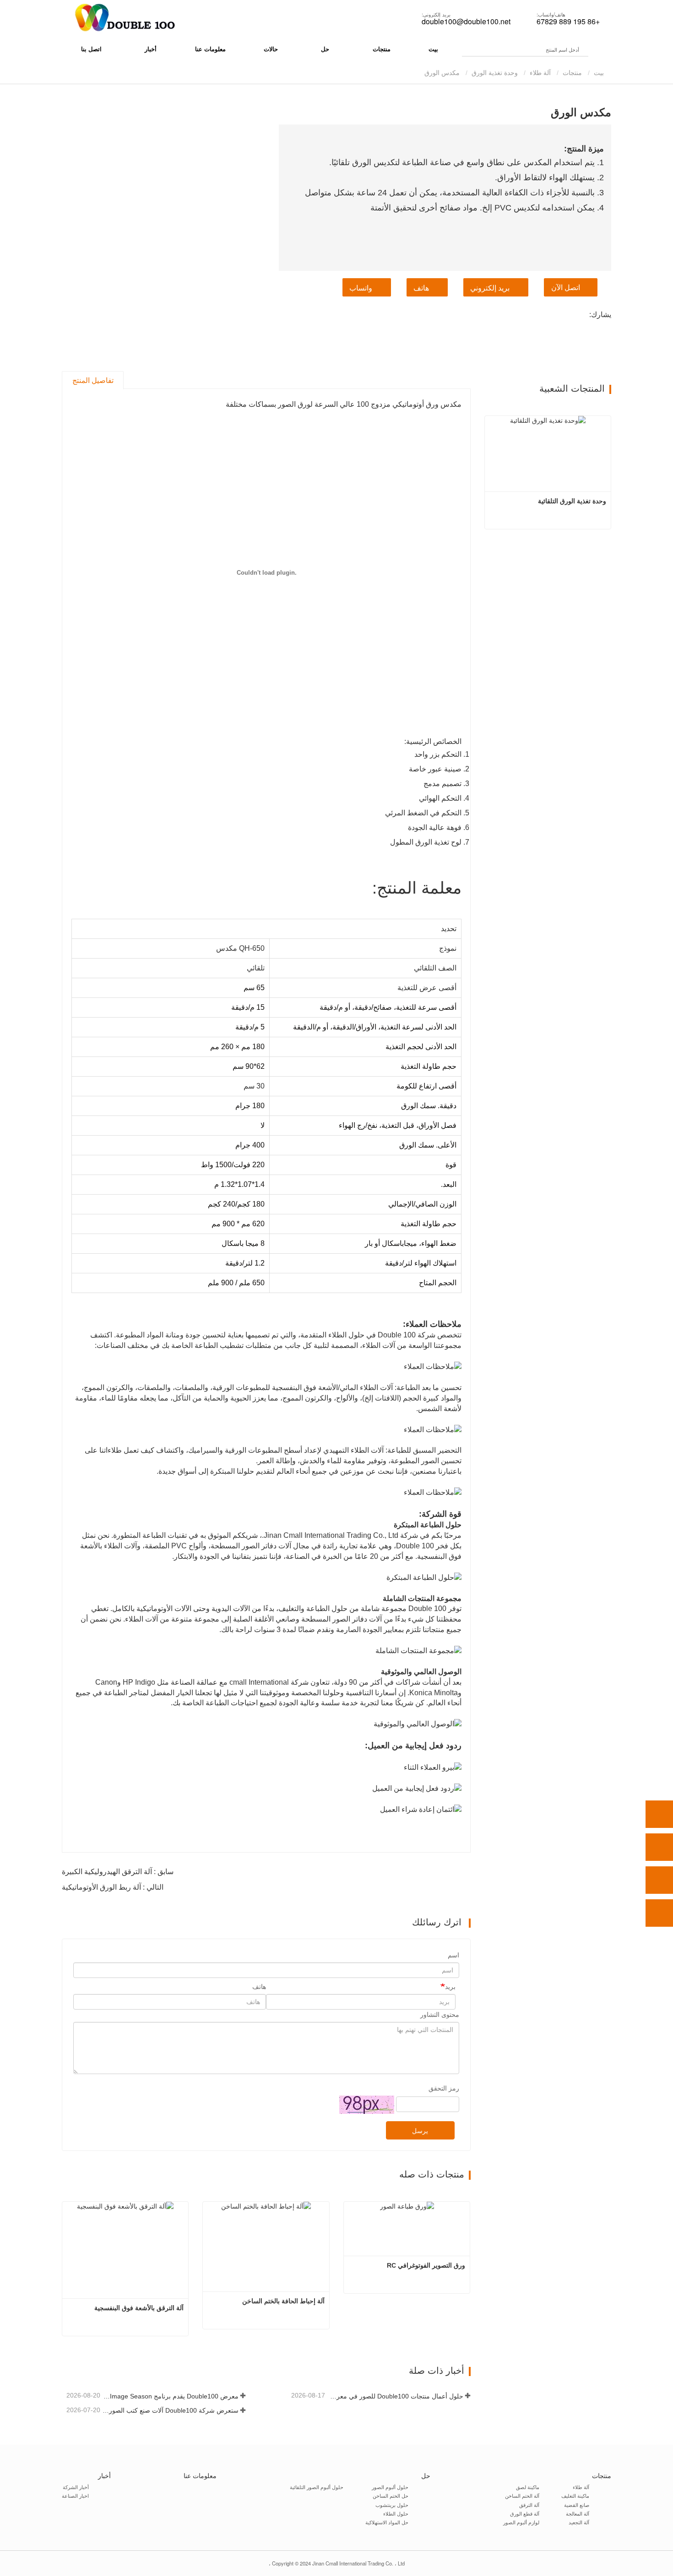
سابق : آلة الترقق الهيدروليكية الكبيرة (118, 1872)
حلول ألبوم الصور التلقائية (317, 2487)
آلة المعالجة (578, 2513)
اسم (453, 1955)
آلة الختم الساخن (522, 2495)
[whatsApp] (659, 1814)
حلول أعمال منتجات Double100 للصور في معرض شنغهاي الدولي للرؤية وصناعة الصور (395, 2396)
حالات (271, 49)
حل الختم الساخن (391, 2495)
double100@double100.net (466, 22)
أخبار (104, 2475)
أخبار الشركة (76, 2487)
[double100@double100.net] (659, 1880)
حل (426, 2475)
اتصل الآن (566, 288)
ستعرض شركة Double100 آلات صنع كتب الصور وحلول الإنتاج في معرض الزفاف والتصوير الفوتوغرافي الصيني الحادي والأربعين (170, 2410)
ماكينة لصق (528, 2487)
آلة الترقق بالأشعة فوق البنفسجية (139, 2308)
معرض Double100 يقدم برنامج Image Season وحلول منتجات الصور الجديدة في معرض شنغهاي (170, 2396)
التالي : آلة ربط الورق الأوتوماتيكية (113, 1887)
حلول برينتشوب (392, 2505)
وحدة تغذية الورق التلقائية (572, 501)
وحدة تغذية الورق (495, 73)
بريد (450, 1987)
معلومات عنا (210, 49)
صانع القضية (577, 2505)
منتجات (572, 73)
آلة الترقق (529, 2505)
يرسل (420, 2131)
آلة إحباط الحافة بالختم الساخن (283, 2301)
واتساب (361, 288)
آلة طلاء (540, 73)
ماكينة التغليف (575, 2495)
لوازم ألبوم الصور (521, 2522)
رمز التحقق (444, 2088)
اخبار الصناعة (75, 2495)
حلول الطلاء (396, 2513)
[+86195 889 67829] (659, 1847)
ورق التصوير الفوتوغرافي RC (426, 2265)
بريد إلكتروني (490, 288)
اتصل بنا (91, 49)
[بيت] (124, 18)
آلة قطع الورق (525, 2513)
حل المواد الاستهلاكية (387, 2522)
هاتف (421, 288)
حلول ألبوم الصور (390, 2487)
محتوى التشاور (440, 2015)
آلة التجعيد (579, 2522)
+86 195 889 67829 (568, 22)
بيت (433, 49)
